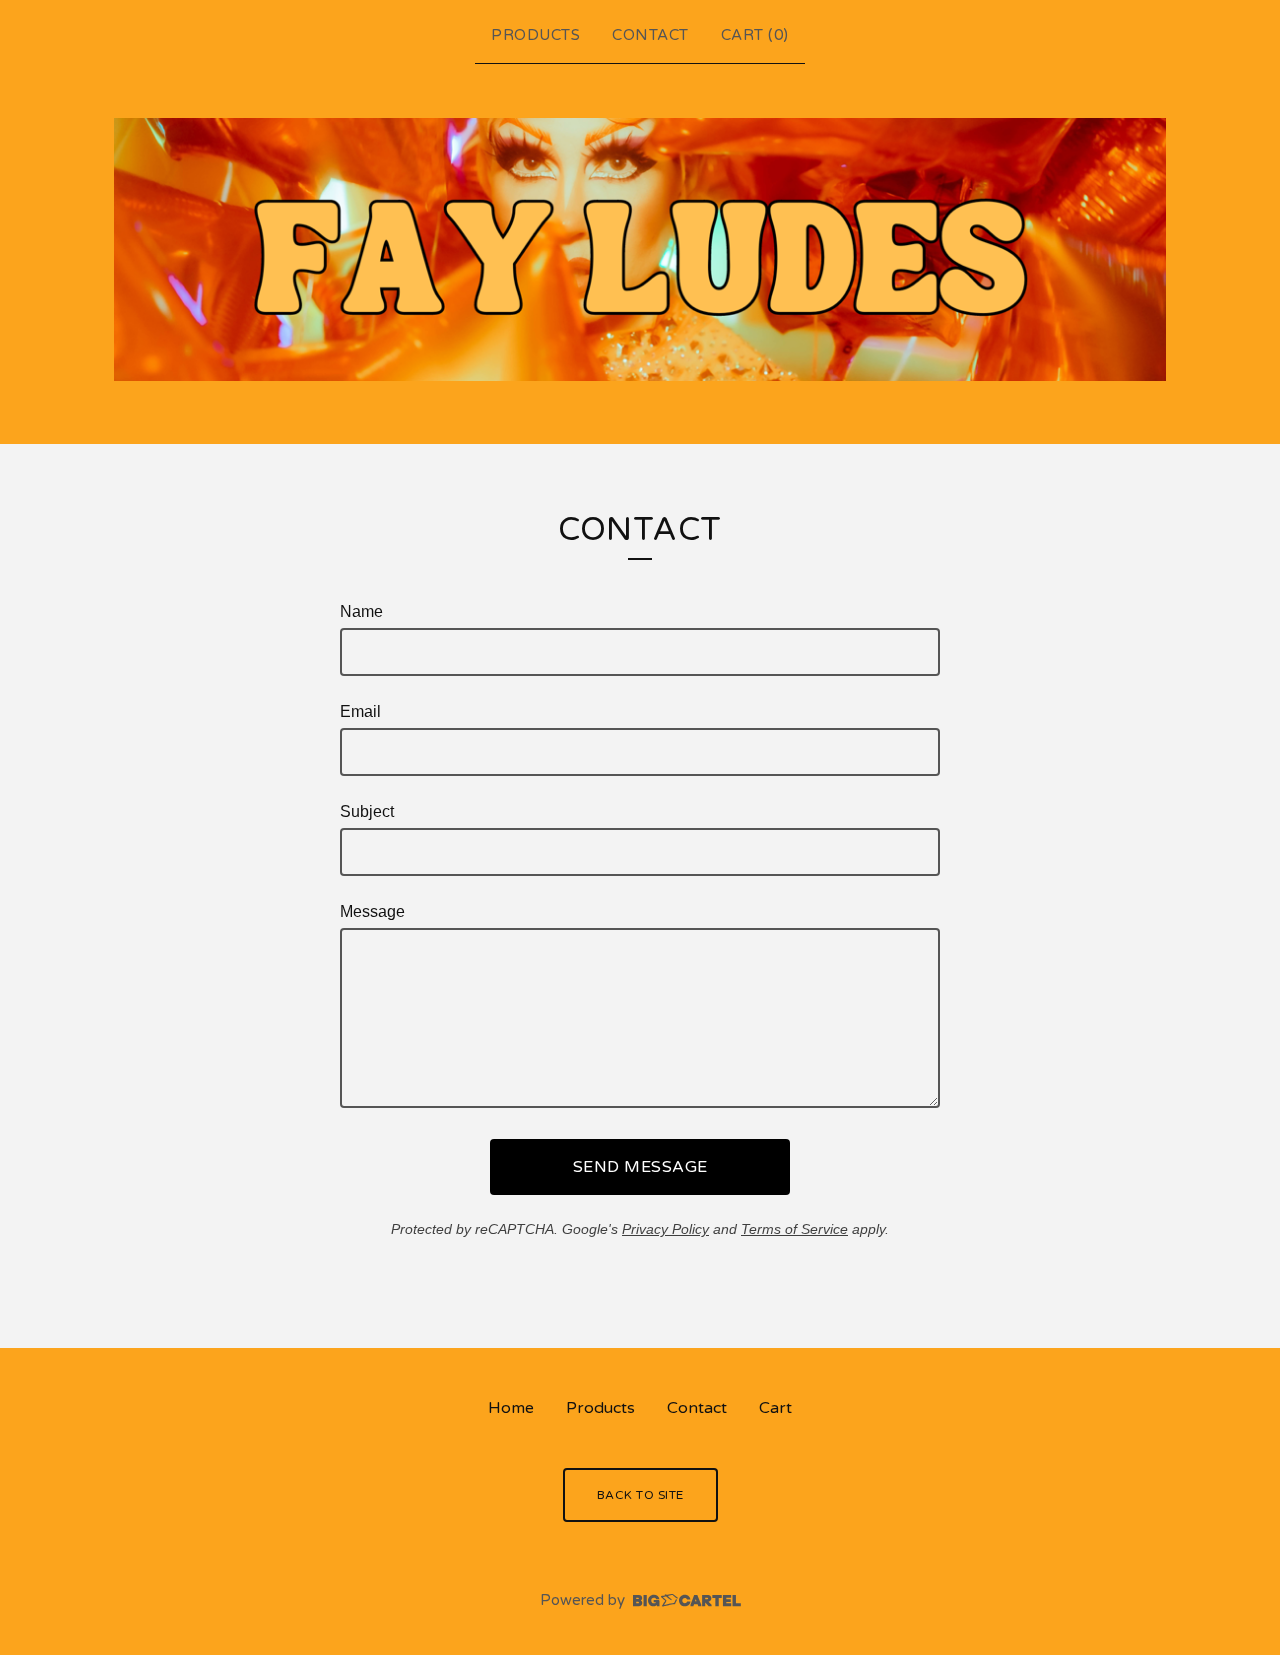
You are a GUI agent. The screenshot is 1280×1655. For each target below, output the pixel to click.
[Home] (640, 249)
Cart (775, 1408)
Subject (367, 811)
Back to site (640, 1495)
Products (535, 35)
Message (372, 911)
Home (511, 1408)
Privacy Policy (665, 1229)
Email (360, 711)
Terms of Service (794, 1229)
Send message (640, 1167)
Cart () (755, 35)
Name (361, 611)
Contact (650, 35)
